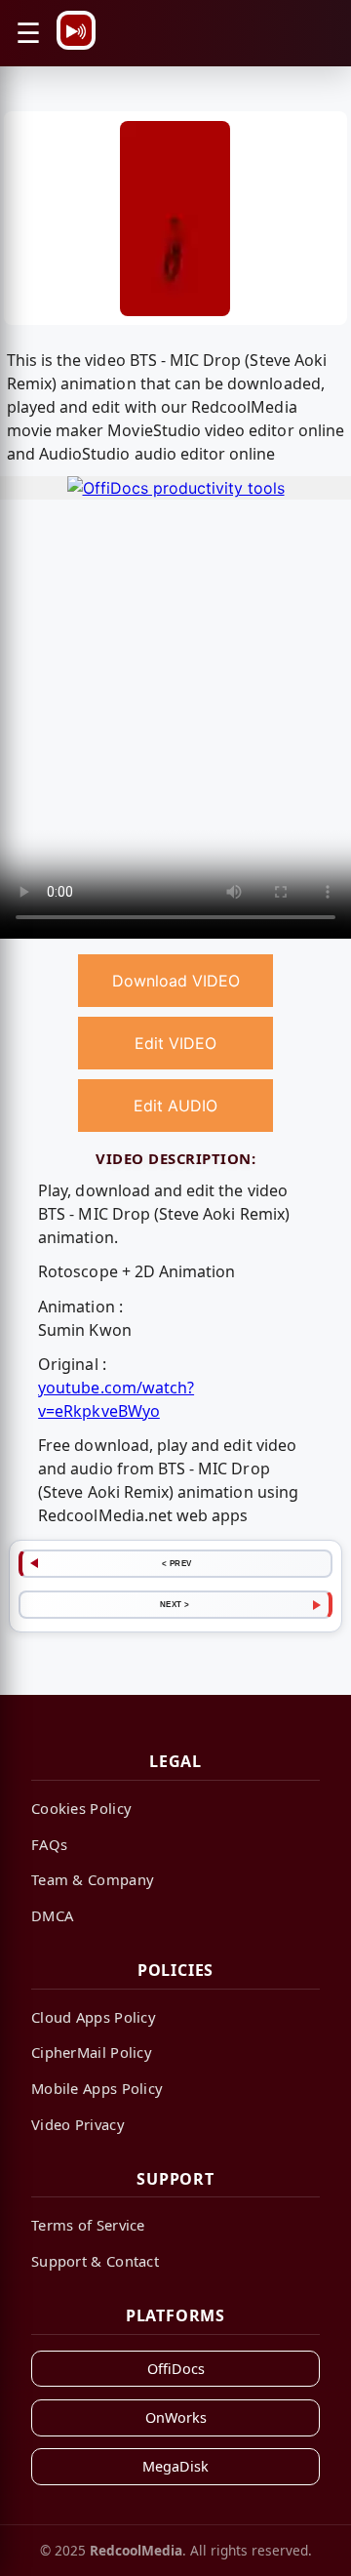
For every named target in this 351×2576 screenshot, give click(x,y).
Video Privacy (78, 2124)
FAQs (49, 1844)
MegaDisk (175, 2466)
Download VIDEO (176, 981)
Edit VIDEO (175, 1043)
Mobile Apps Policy (97, 2088)
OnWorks (176, 2417)
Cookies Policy (81, 1808)
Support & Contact (95, 2261)
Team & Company (93, 1879)
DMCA (52, 1915)
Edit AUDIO (175, 1106)
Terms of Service (88, 2225)
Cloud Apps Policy (94, 2017)
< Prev (177, 1563)
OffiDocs (176, 2369)
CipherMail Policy (92, 2052)
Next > (175, 1604)
